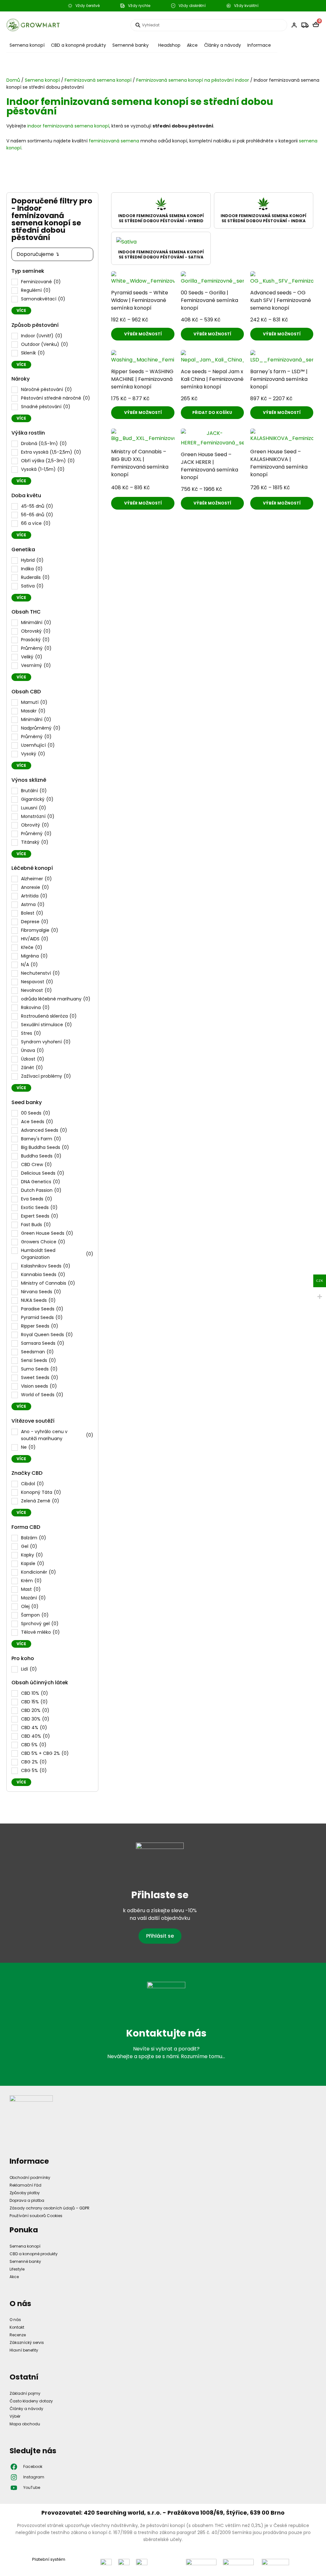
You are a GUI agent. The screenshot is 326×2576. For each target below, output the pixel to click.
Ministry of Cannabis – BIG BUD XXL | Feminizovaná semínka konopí (140, 463)
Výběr (15, 2416)
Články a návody (223, 45)
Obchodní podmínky (30, 2178)
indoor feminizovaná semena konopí (68, 126)
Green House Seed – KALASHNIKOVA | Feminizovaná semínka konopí (279, 463)
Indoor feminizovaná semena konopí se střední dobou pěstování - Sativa (161, 254)
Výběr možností (143, 334)
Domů (13, 80)
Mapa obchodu (25, 2424)
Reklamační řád (25, 2185)
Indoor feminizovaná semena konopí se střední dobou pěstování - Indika (263, 218)
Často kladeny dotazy (31, 2401)
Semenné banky (131, 45)
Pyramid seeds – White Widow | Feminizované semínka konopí (140, 300)
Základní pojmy (25, 2393)
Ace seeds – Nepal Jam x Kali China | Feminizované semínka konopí (212, 379)
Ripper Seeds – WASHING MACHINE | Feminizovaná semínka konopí (142, 379)
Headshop (169, 45)
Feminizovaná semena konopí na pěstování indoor (193, 80)
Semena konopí (27, 45)
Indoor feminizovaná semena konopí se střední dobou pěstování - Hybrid (161, 218)
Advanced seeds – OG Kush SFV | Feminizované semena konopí (281, 300)
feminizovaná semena (114, 141)
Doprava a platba (27, 2200)
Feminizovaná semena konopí (98, 80)
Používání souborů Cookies (36, 2216)
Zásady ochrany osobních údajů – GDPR (50, 2208)
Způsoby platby (25, 2193)
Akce (192, 45)
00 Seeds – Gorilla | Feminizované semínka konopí (209, 300)
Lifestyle (17, 2269)
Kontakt (17, 2327)
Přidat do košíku (212, 412)
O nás (15, 2320)
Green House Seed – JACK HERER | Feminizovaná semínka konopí (209, 466)
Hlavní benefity (24, 2350)
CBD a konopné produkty (78, 45)
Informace (259, 45)
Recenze (18, 2335)
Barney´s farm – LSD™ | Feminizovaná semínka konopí (279, 379)
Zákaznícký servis (27, 2342)
